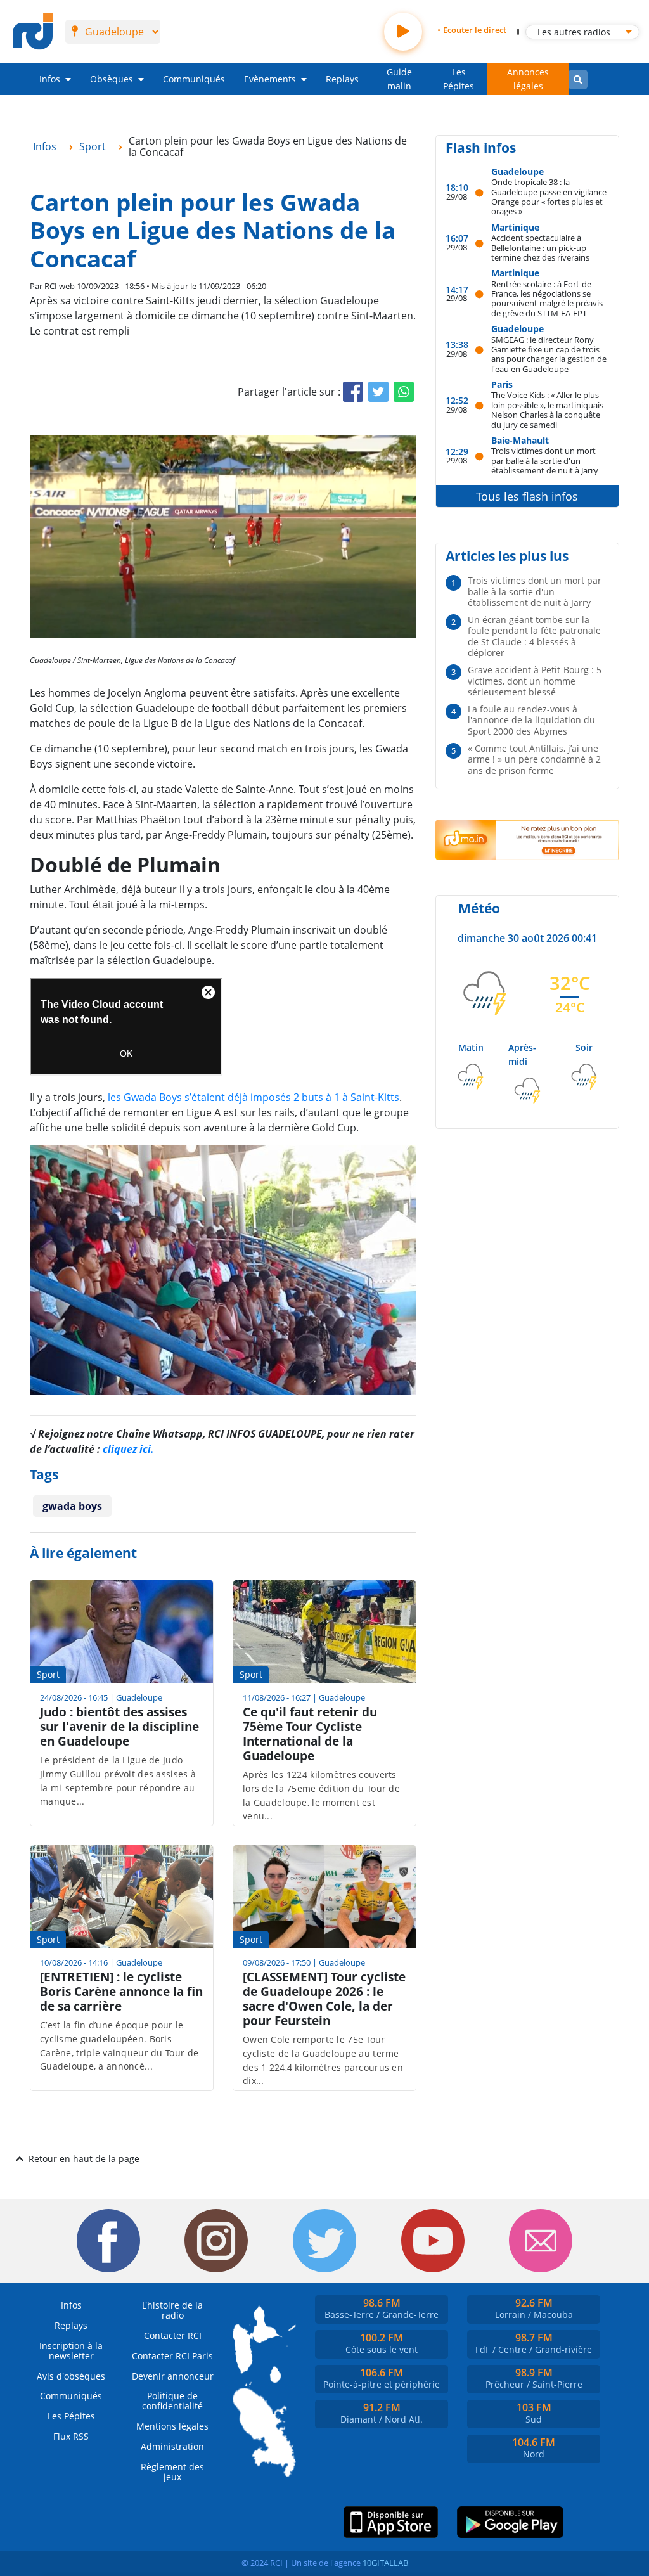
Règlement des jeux (172, 2472)
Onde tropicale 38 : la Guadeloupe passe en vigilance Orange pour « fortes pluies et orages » (549, 196)
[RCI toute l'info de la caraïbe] (33, 32)
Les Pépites (459, 79)
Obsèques (112, 79)
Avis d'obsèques (71, 2376)
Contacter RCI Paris (172, 2356)
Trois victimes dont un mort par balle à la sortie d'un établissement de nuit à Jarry (545, 460)
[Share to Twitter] (378, 392)
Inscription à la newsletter (71, 2351)
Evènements (270, 79)
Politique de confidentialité (172, 2401)
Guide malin (399, 79)
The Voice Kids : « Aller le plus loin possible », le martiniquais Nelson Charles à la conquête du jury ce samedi (547, 409)
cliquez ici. (128, 1449)
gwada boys (72, 1506)
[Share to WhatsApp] (404, 392)
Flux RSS (71, 2436)
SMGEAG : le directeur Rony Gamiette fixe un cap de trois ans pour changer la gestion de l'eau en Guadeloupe (549, 354)
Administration (172, 2446)
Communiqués (194, 79)
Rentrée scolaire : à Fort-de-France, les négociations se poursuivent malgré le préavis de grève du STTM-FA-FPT (547, 298)
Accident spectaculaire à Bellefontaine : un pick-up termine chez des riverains (540, 247)
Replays (342, 79)
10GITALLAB (385, 2563)
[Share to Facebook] (353, 392)
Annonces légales (528, 79)
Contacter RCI (173, 2335)
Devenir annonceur (173, 2376)
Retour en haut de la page (84, 2159)
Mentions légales (172, 2426)
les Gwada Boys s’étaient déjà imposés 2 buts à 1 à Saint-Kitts (254, 1097)
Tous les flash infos (527, 496)
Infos (50, 79)
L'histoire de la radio (172, 2310)
